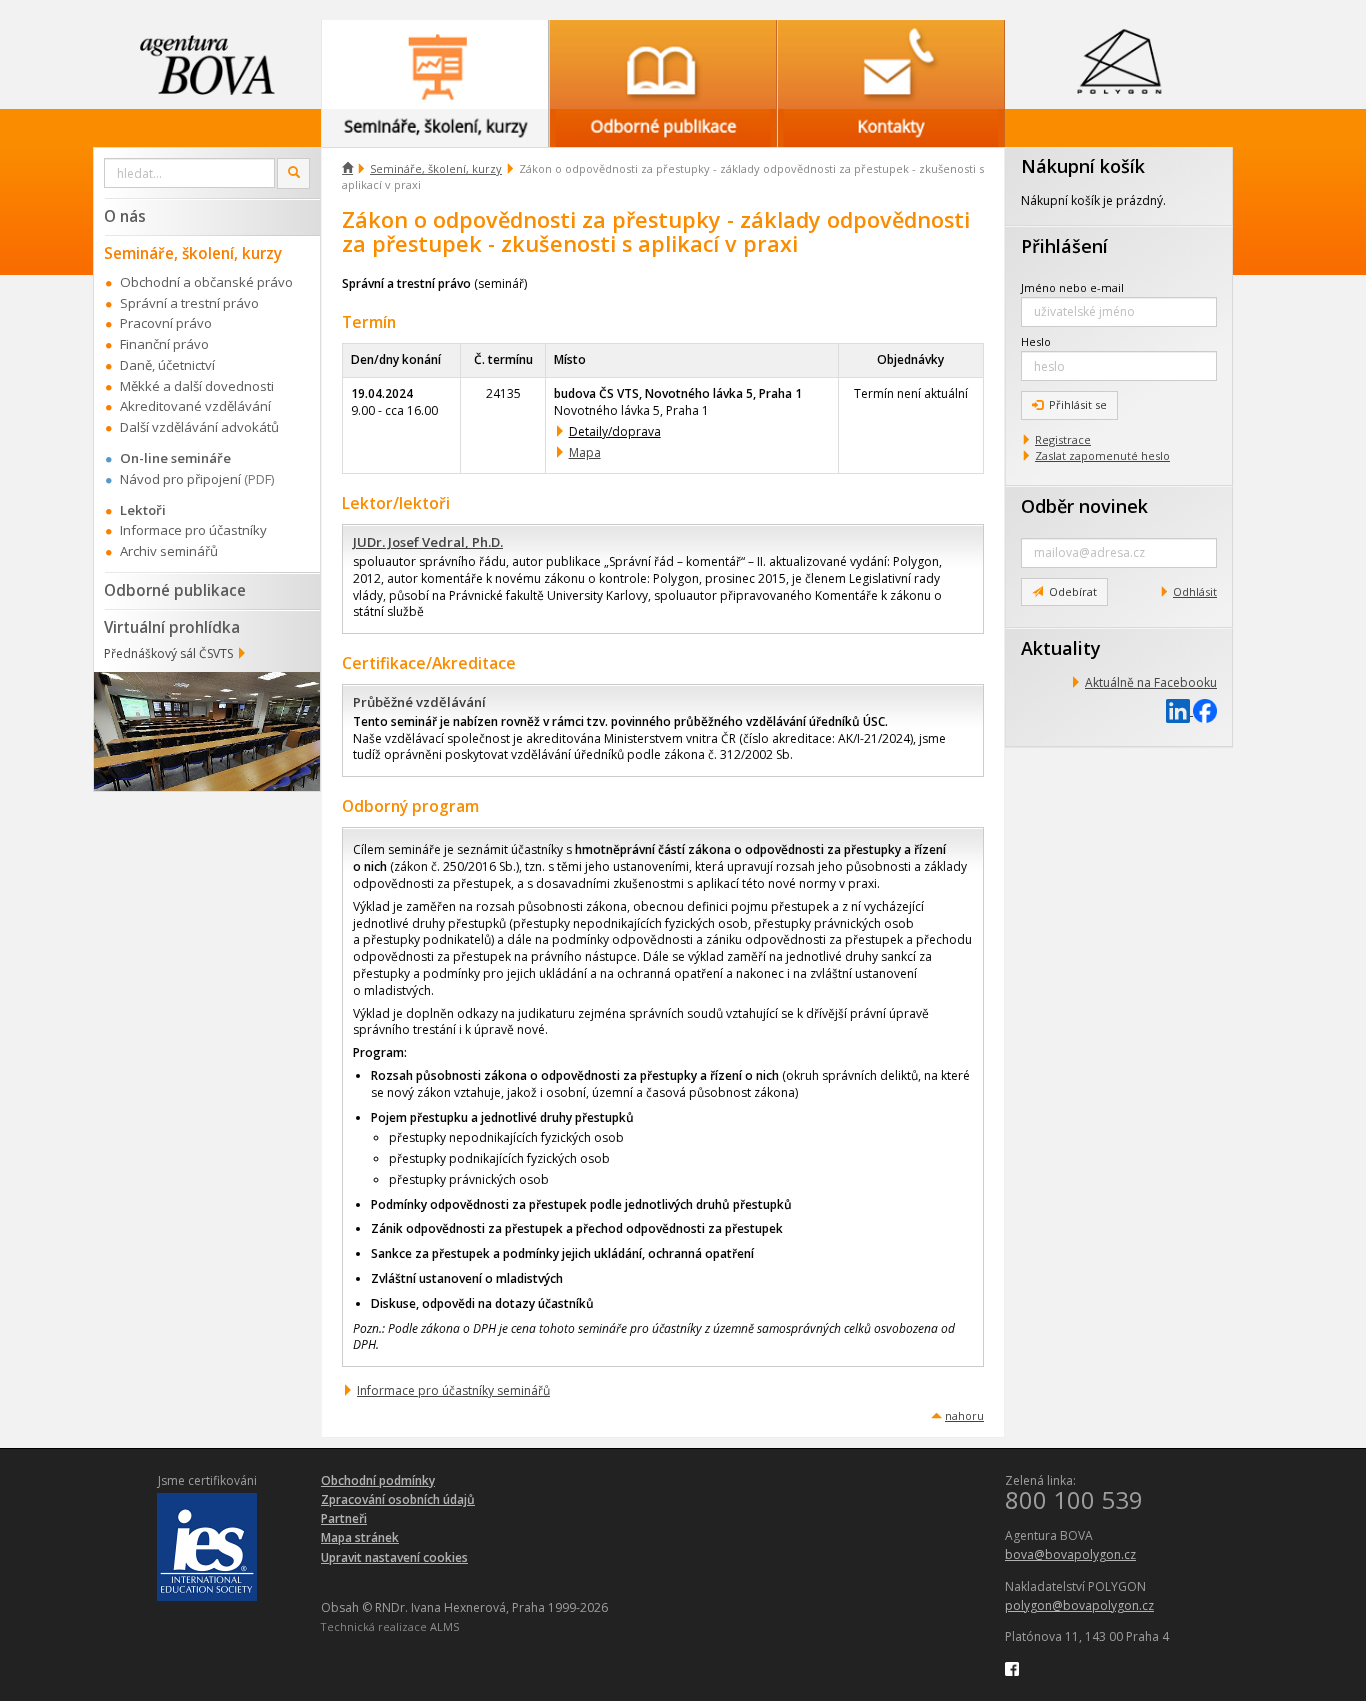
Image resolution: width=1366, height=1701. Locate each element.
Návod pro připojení (180, 479)
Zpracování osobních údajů (398, 1499)
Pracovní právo (166, 323)
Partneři (344, 1518)
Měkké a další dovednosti (197, 386)
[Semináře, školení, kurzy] (435, 64)
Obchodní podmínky (378, 1480)
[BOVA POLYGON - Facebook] (1012, 1667)
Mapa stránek (360, 1537)
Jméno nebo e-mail (1072, 287)
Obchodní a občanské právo (206, 282)
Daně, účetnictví (167, 365)
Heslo (1036, 341)
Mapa (585, 452)
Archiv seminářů (169, 551)
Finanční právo (164, 344)
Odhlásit (1195, 591)
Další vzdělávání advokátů (199, 427)
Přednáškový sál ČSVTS (168, 653)
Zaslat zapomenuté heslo (1102, 455)
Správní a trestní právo (189, 303)
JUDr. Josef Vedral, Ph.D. (428, 542)
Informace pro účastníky (193, 530)
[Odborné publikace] (663, 64)
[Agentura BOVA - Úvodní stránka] (207, 64)
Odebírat (1073, 591)
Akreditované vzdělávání (195, 406)
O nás (125, 216)
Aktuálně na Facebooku (1151, 682)
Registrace (1063, 439)
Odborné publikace (175, 590)
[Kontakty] (891, 64)
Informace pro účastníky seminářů (453, 1390)
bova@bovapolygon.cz (1070, 1554)
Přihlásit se (1078, 404)
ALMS (444, 1626)
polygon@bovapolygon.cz (1079, 1605)
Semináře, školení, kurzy (436, 168)
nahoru (964, 1415)
